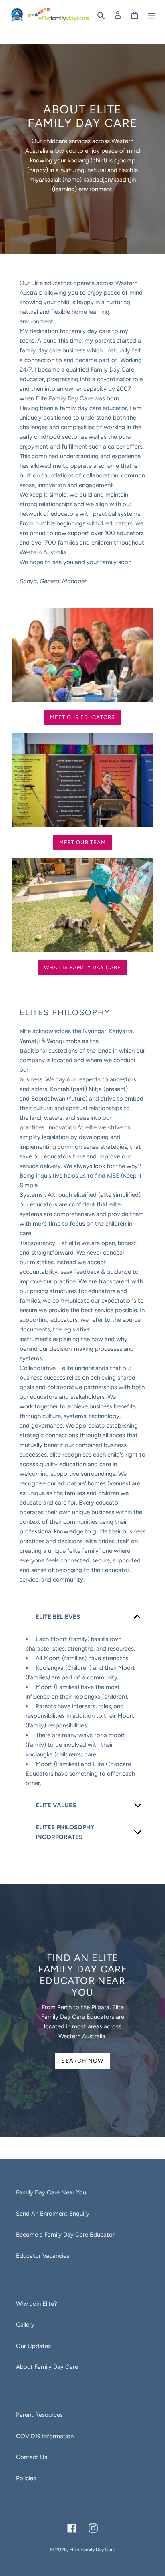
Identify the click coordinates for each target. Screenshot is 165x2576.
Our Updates (33, 2346)
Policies (26, 2478)
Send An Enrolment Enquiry (53, 2214)
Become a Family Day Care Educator (65, 2235)
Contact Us (32, 2457)
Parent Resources (39, 2415)
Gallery (25, 2325)
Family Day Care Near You (51, 2192)
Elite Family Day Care (92, 2550)
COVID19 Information (45, 2436)
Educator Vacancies (43, 2256)
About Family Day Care (47, 2367)
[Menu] (151, 15)
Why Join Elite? (37, 2304)
